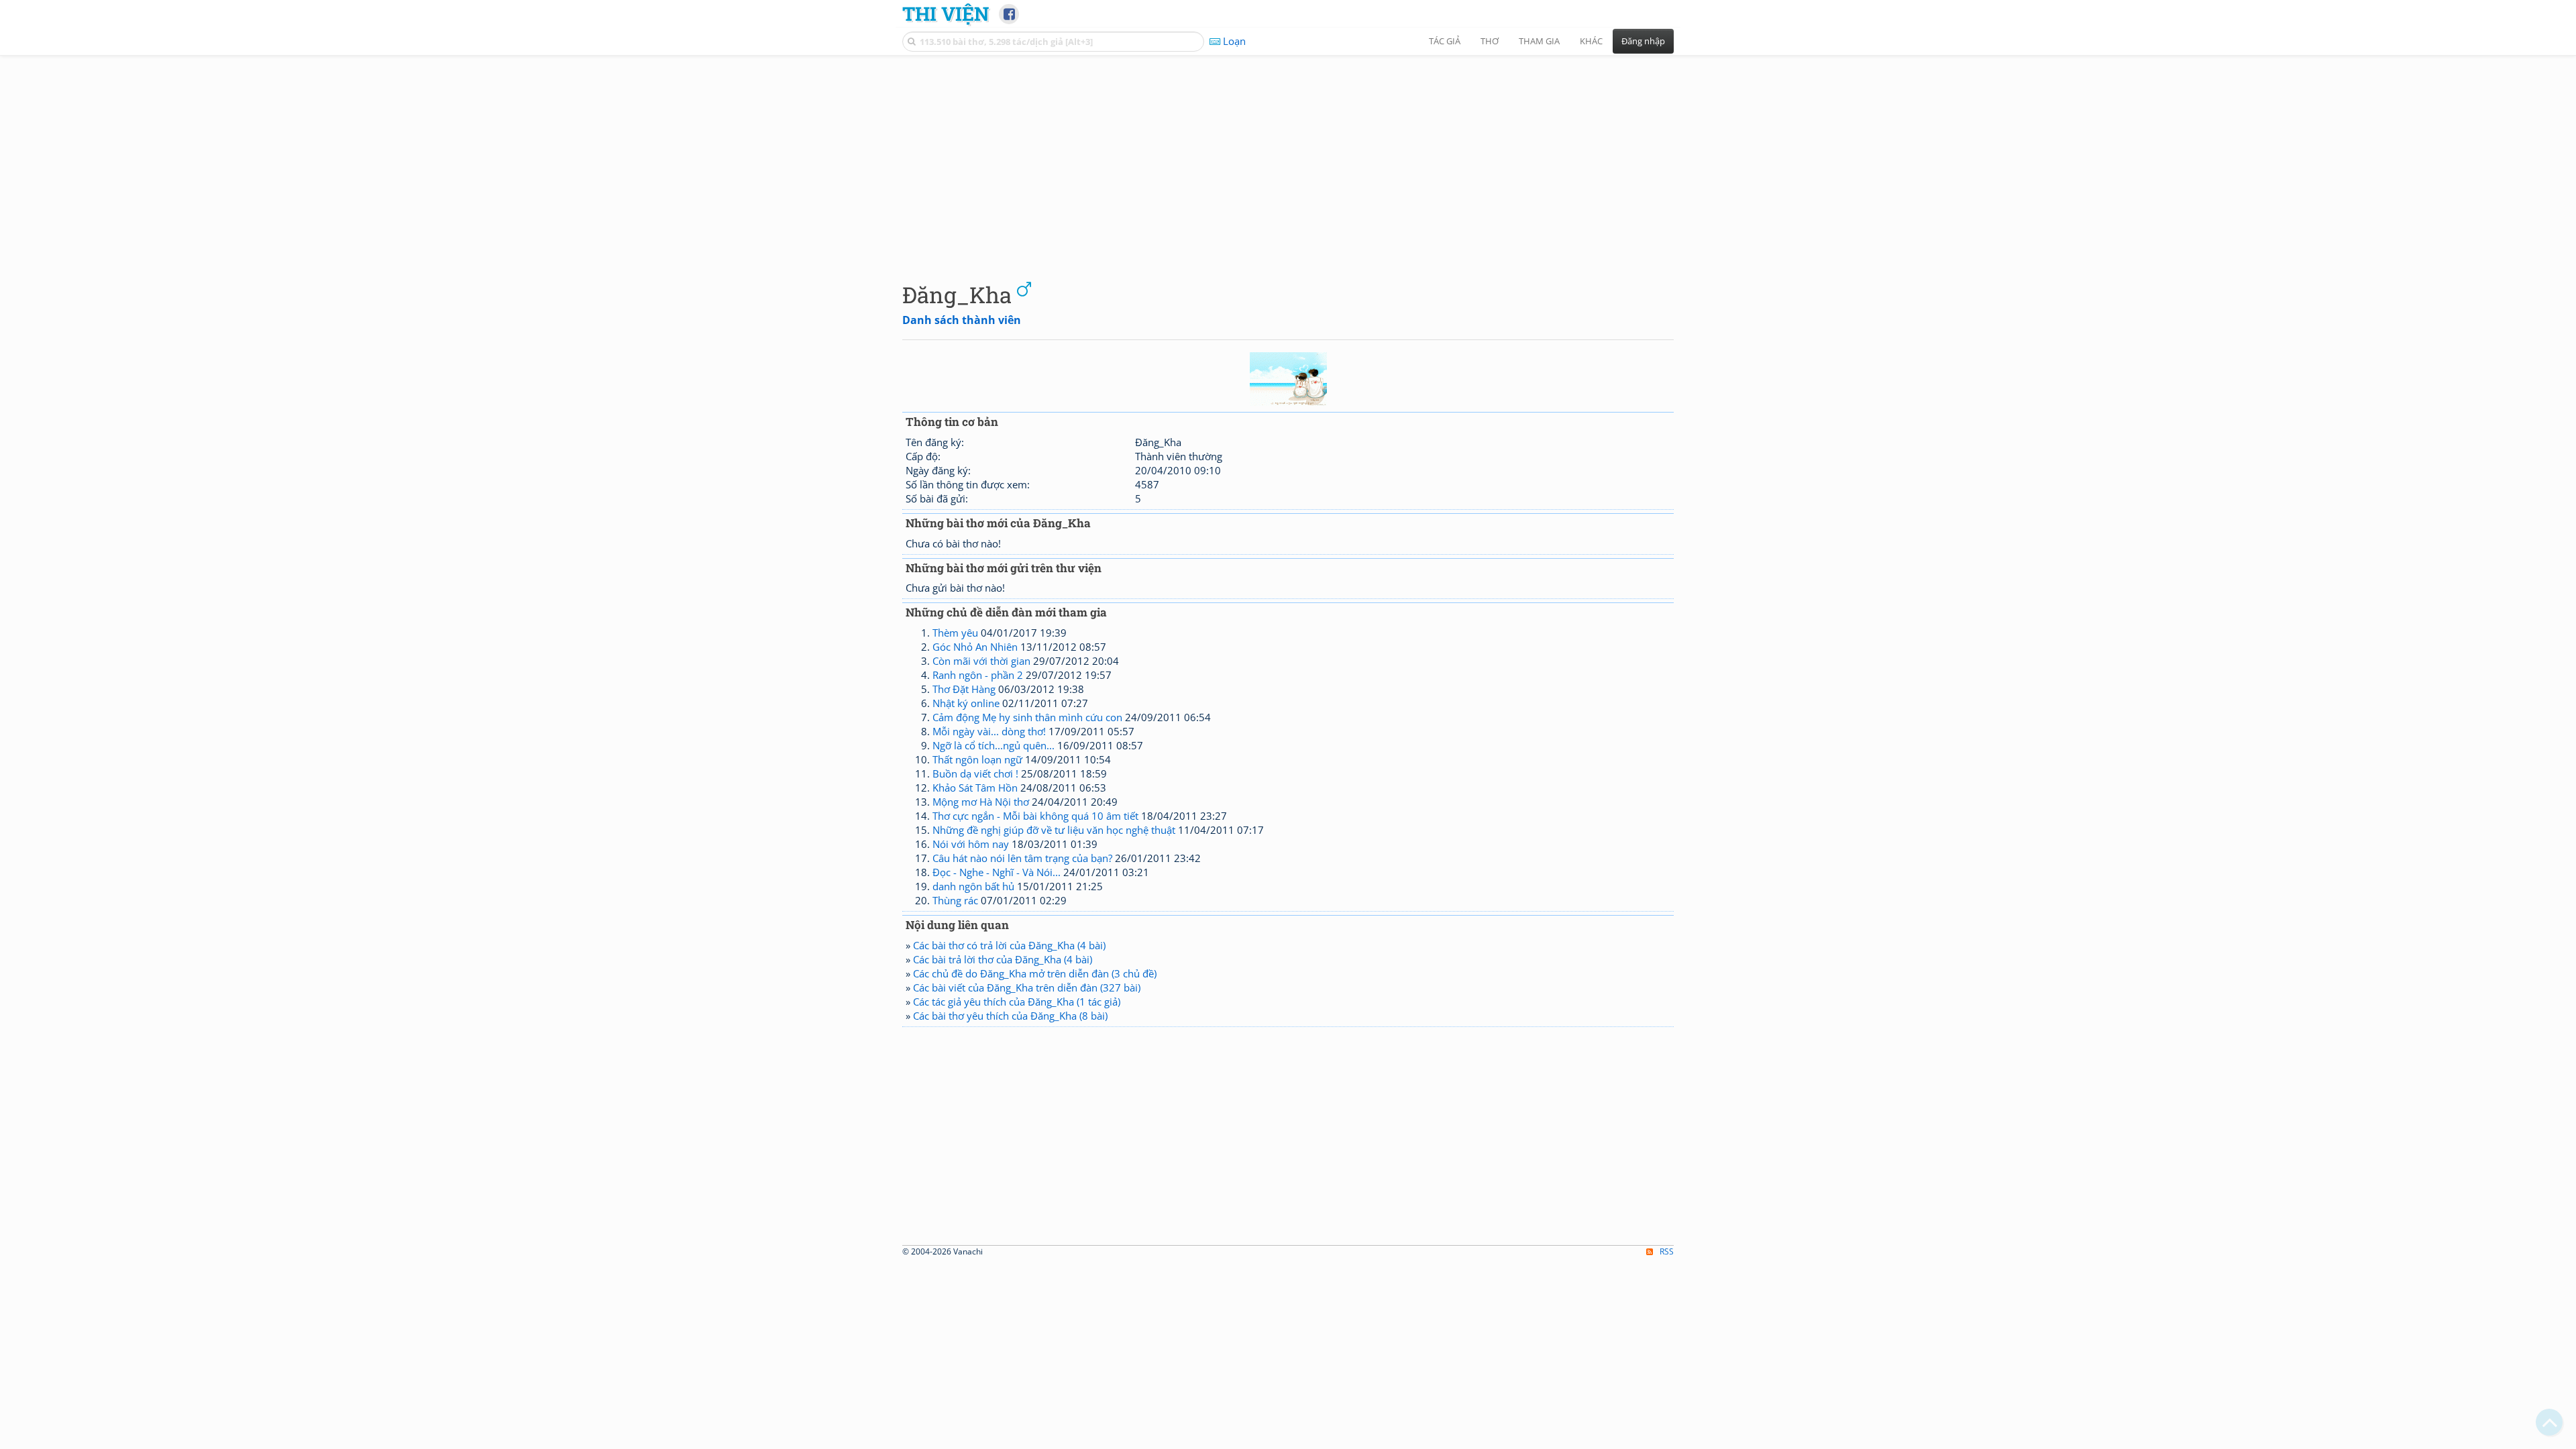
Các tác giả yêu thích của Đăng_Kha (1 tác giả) (1017, 1002)
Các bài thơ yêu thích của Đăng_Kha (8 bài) (1010, 1016)
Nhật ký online (966, 703)
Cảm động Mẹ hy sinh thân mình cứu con (1027, 717)
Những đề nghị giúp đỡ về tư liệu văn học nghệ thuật (1054, 830)
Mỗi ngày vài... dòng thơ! (989, 731)
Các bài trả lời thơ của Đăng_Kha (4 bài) (1003, 959)
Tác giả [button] (1445, 41)
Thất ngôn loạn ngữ (977, 759)
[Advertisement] (1288, 158)
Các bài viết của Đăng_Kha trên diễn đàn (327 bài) (1027, 987)
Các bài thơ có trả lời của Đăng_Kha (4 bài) (1009, 945)
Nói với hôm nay (971, 844)
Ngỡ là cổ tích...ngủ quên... (994, 745)
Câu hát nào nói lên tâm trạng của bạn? (1022, 858)
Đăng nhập (1643, 41)
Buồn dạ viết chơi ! (975, 773)
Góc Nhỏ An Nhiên (975, 647)
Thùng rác (955, 900)
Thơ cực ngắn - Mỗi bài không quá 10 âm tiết (1035, 816)
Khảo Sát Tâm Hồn (975, 788)
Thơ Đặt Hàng (964, 689)
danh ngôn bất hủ (973, 886)
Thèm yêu (955, 633)
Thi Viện (946, 13)
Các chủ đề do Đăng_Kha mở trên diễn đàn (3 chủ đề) (1035, 973)
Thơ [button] (1490, 41)
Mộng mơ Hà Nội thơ (981, 802)
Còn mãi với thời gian (981, 661)
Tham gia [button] (1539, 41)
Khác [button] (1591, 41)
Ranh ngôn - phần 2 (978, 675)
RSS (1667, 1251)
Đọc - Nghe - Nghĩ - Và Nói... (997, 872)
